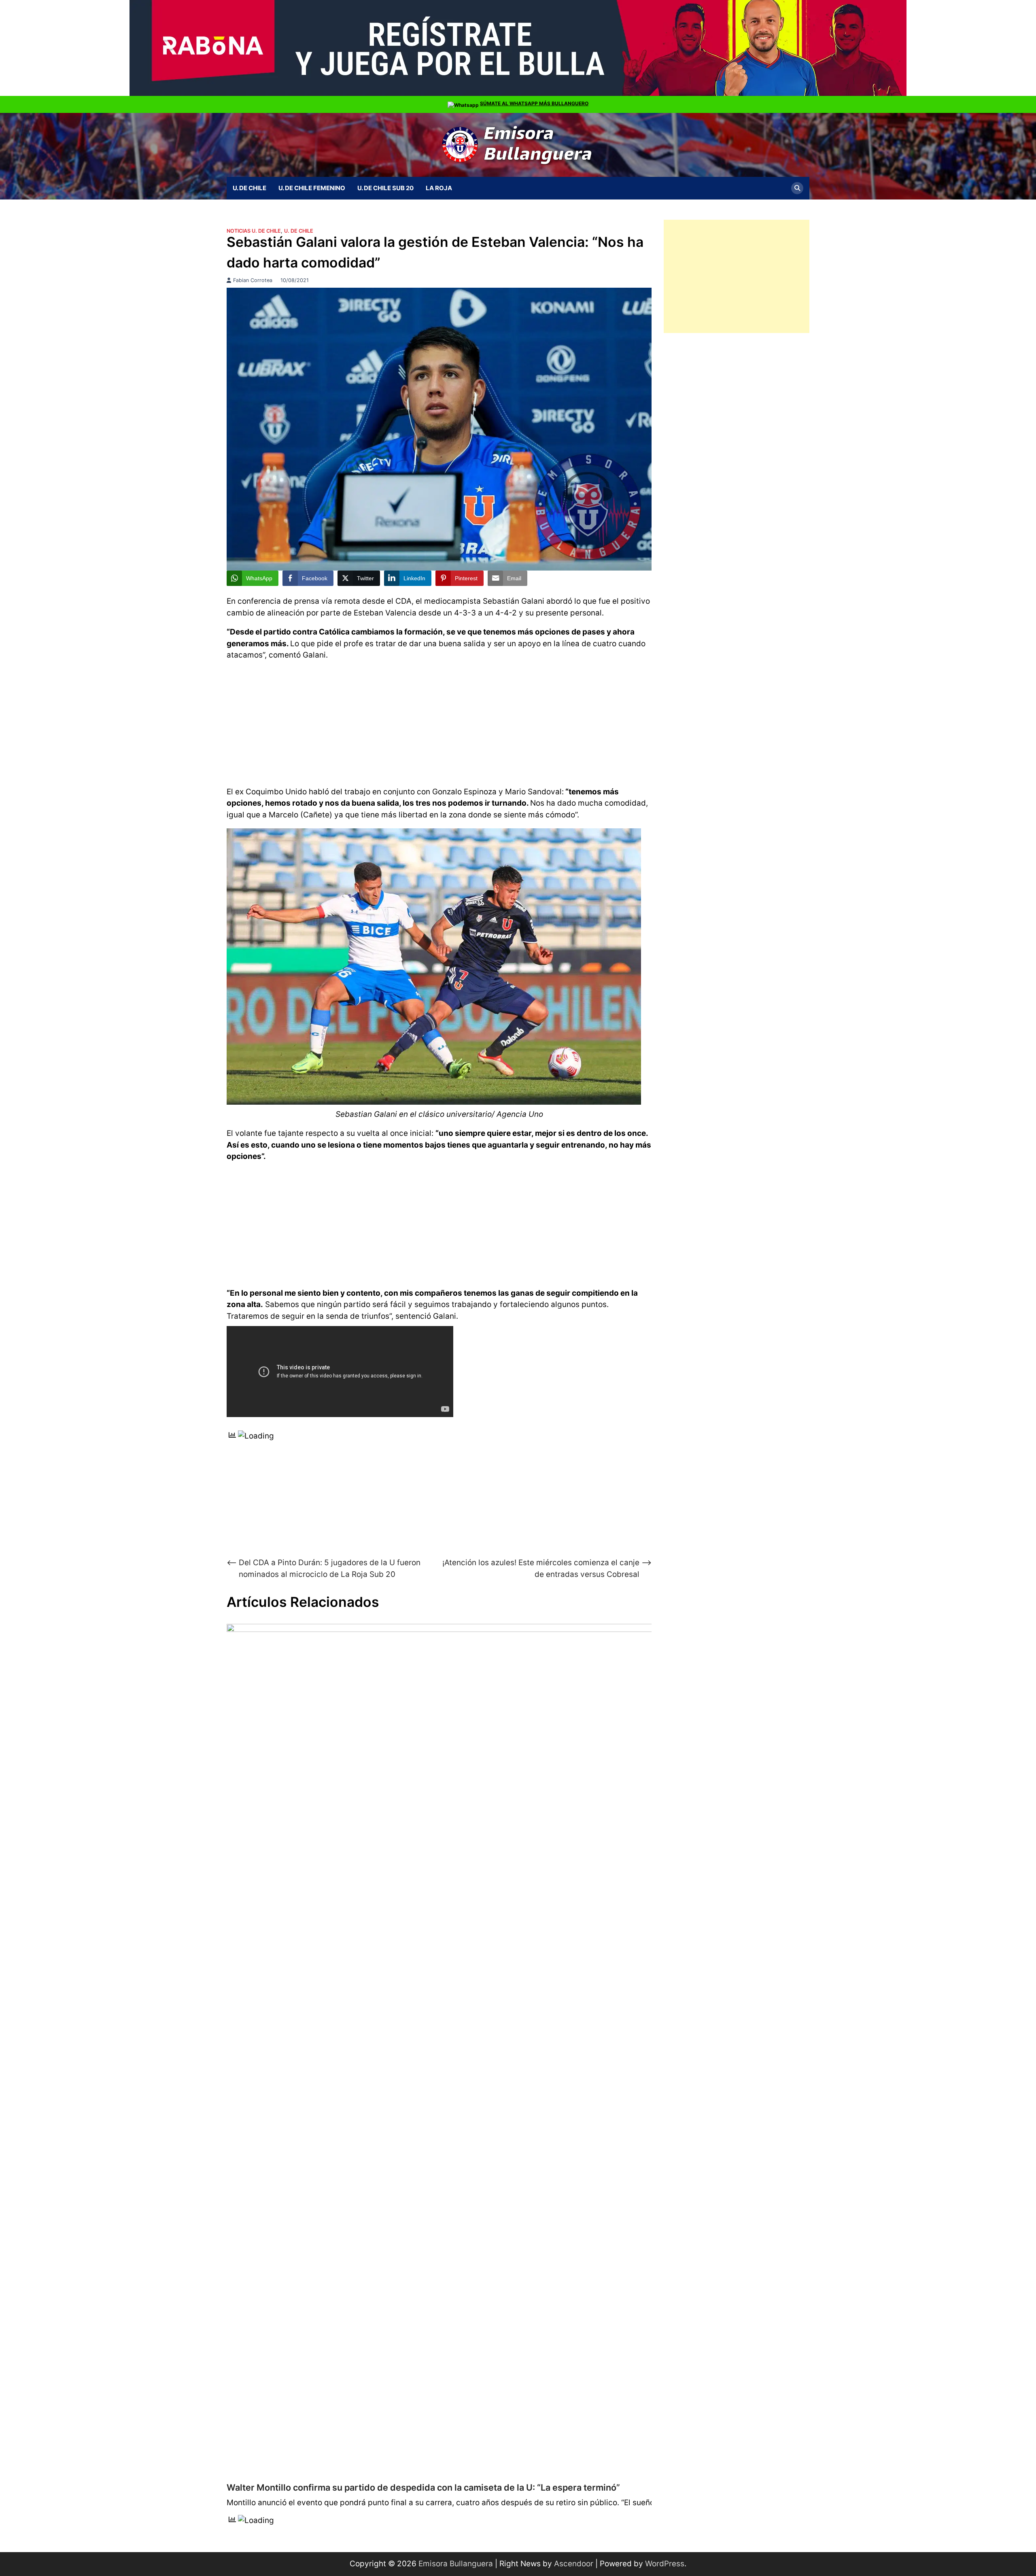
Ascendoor (574, 2564)
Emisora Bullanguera (456, 2564)
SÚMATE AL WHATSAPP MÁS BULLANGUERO (534, 103)
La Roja (439, 188)
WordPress (665, 2564)
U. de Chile (249, 188)
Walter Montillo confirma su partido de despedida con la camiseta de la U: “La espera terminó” (423, 2487)
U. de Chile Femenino (312, 188)
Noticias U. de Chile (254, 231)
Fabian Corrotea (253, 280)
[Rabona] (518, 94)
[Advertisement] (439, 722)
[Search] (797, 188)
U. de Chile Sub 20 (385, 188)
